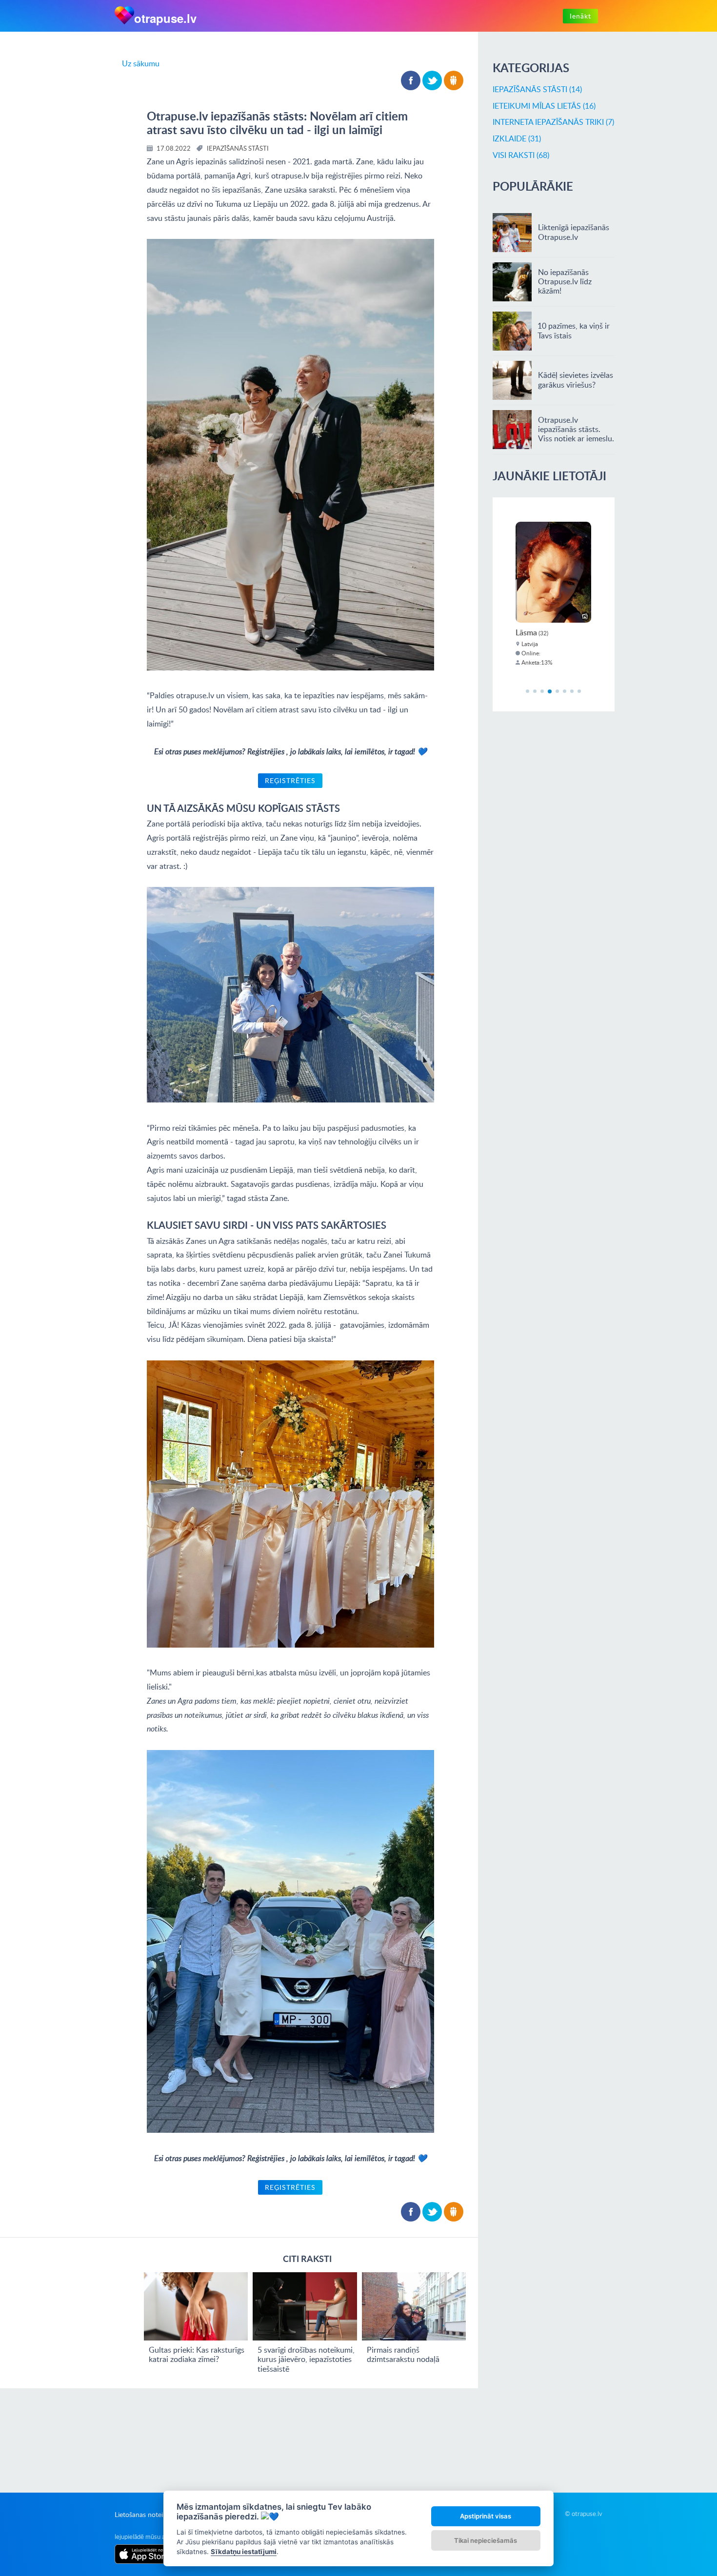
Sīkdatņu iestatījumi (244, 2552)
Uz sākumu (141, 63)
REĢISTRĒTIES (290, 780)
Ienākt (580, 16)
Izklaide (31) (517, 138)
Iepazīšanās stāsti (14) (537, 89)
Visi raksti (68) (521, 155)
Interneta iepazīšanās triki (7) (553, 122)
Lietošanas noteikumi (146, 2514)
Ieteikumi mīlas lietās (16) (544, 106)
